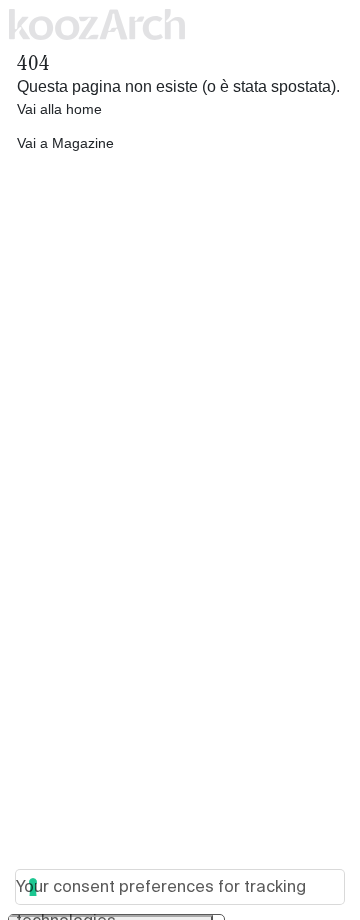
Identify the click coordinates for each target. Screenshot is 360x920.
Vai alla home (59, 109)
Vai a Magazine (65, 143)
